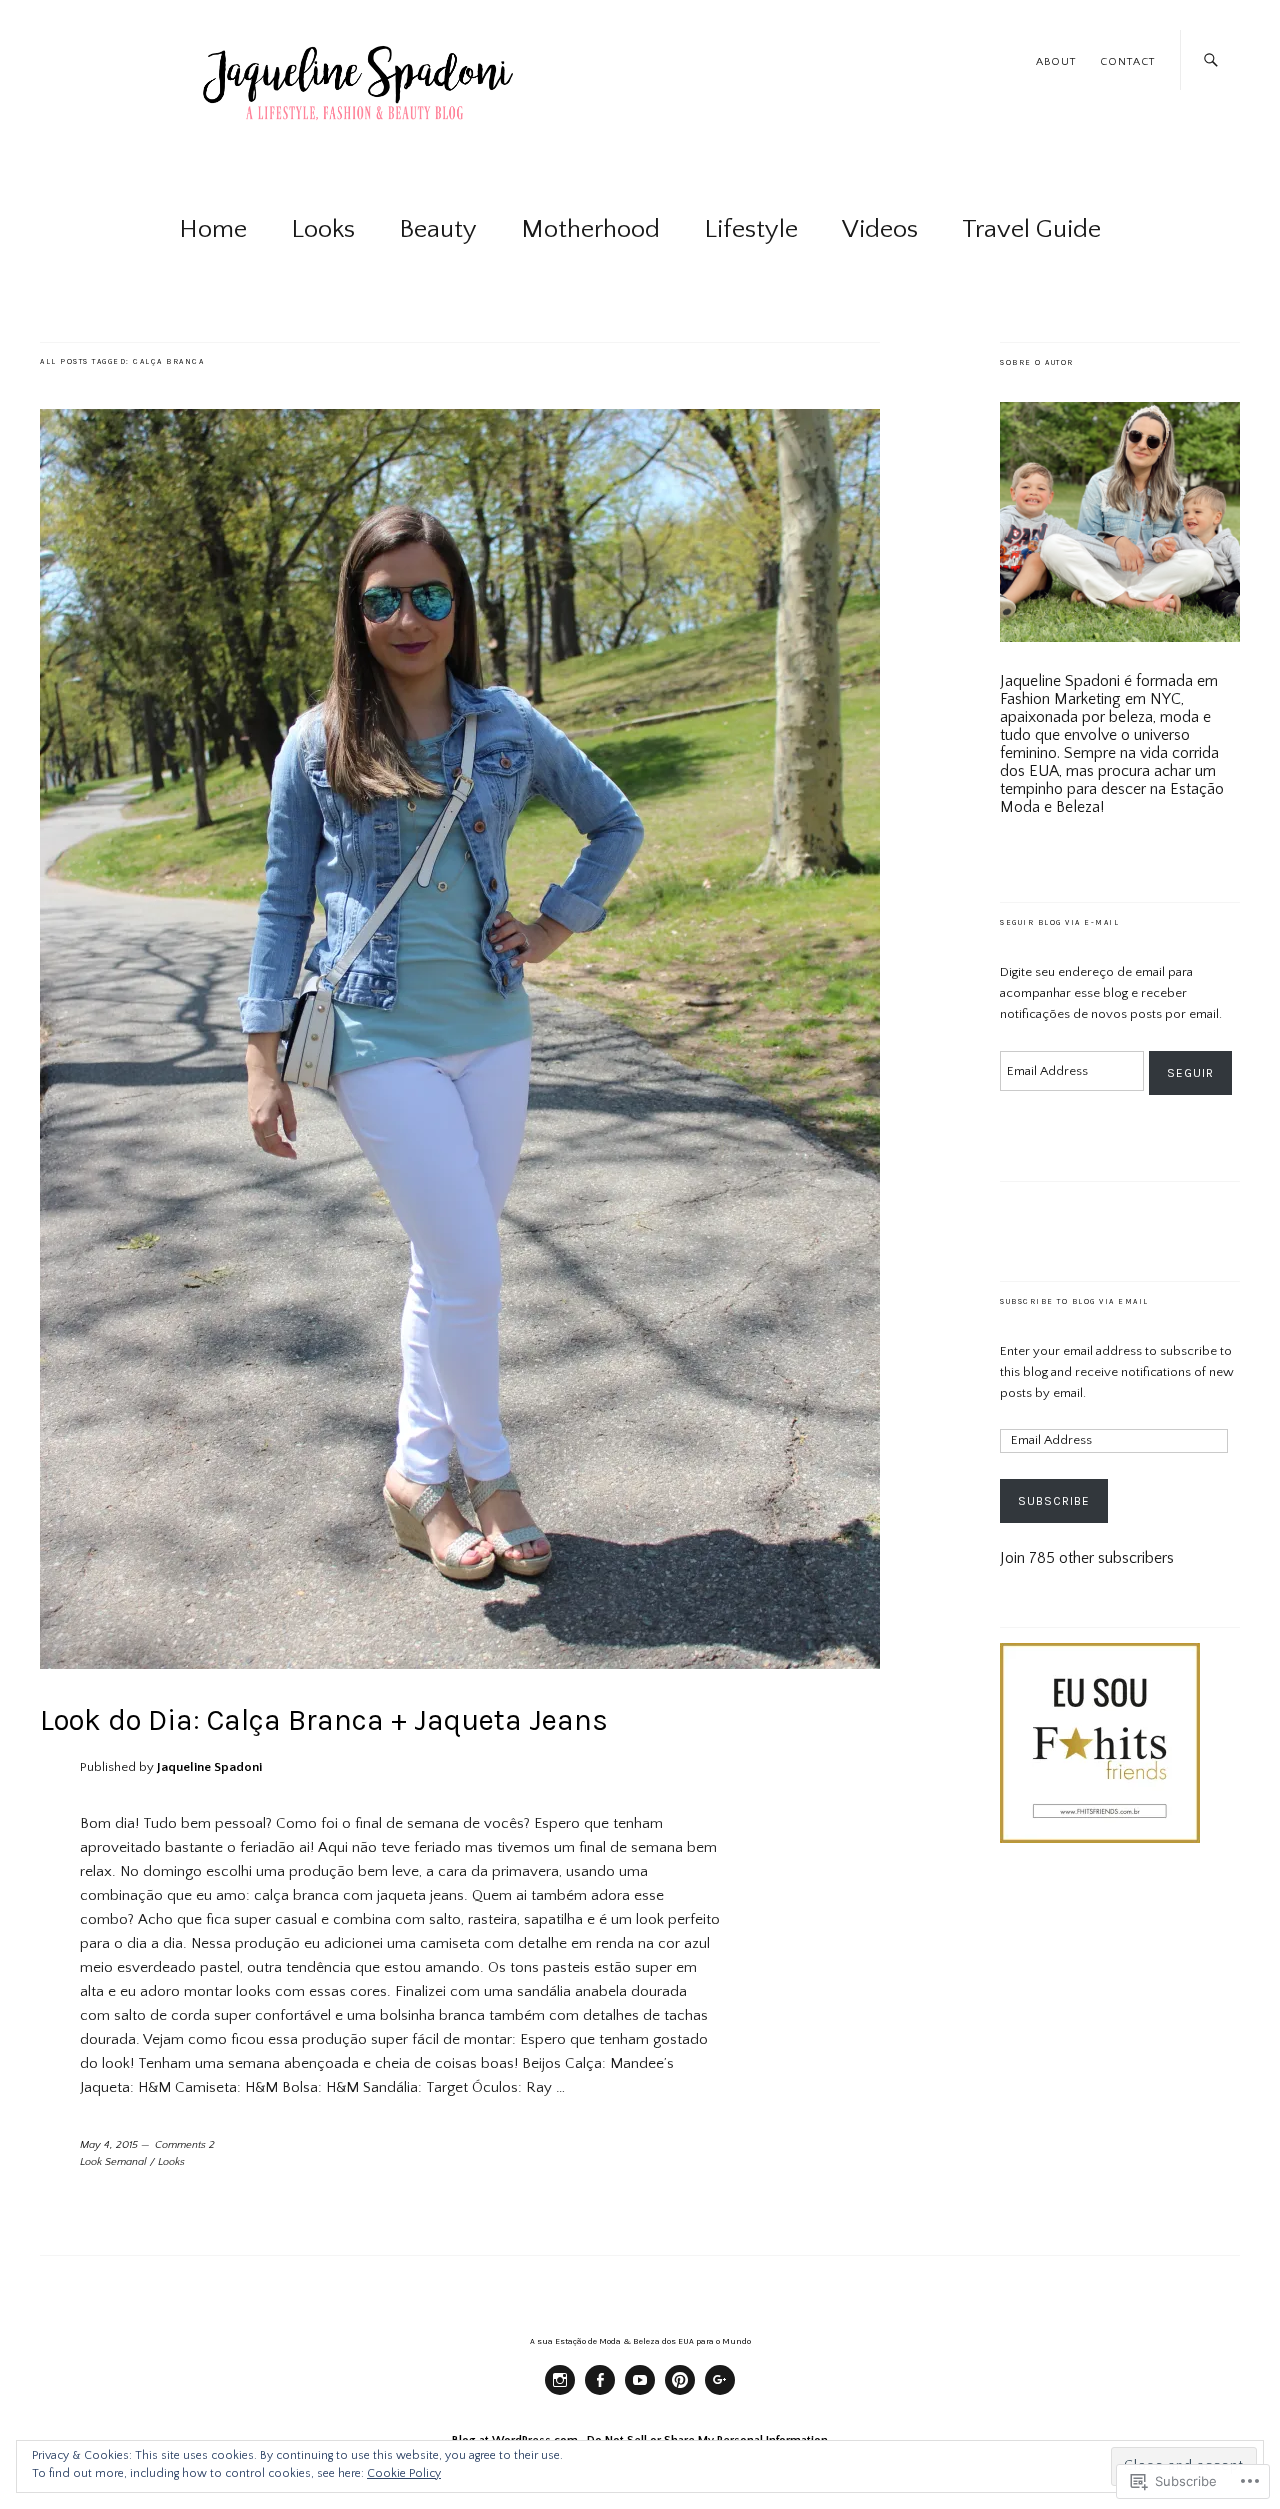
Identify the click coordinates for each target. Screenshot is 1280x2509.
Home (213, 229)
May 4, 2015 (109, 2145)
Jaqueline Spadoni (209, 1767)
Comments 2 (185, 2145)
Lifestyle (751, 229)
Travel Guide (1031, 229)
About (1056, 62)
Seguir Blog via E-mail (1059, 922)
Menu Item (560, 2394)
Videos (880, 229)
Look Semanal (113, 2162)
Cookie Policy (404, 2473)
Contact (1127, 62)
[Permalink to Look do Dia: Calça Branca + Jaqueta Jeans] (460, 1664)
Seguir (1190, 1073)
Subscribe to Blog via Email (1074, 1301)
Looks (323, 229)
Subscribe (1054, 1501)
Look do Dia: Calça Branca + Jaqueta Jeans (324, 1720)
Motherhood (590, 229)
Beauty (438, 229)
